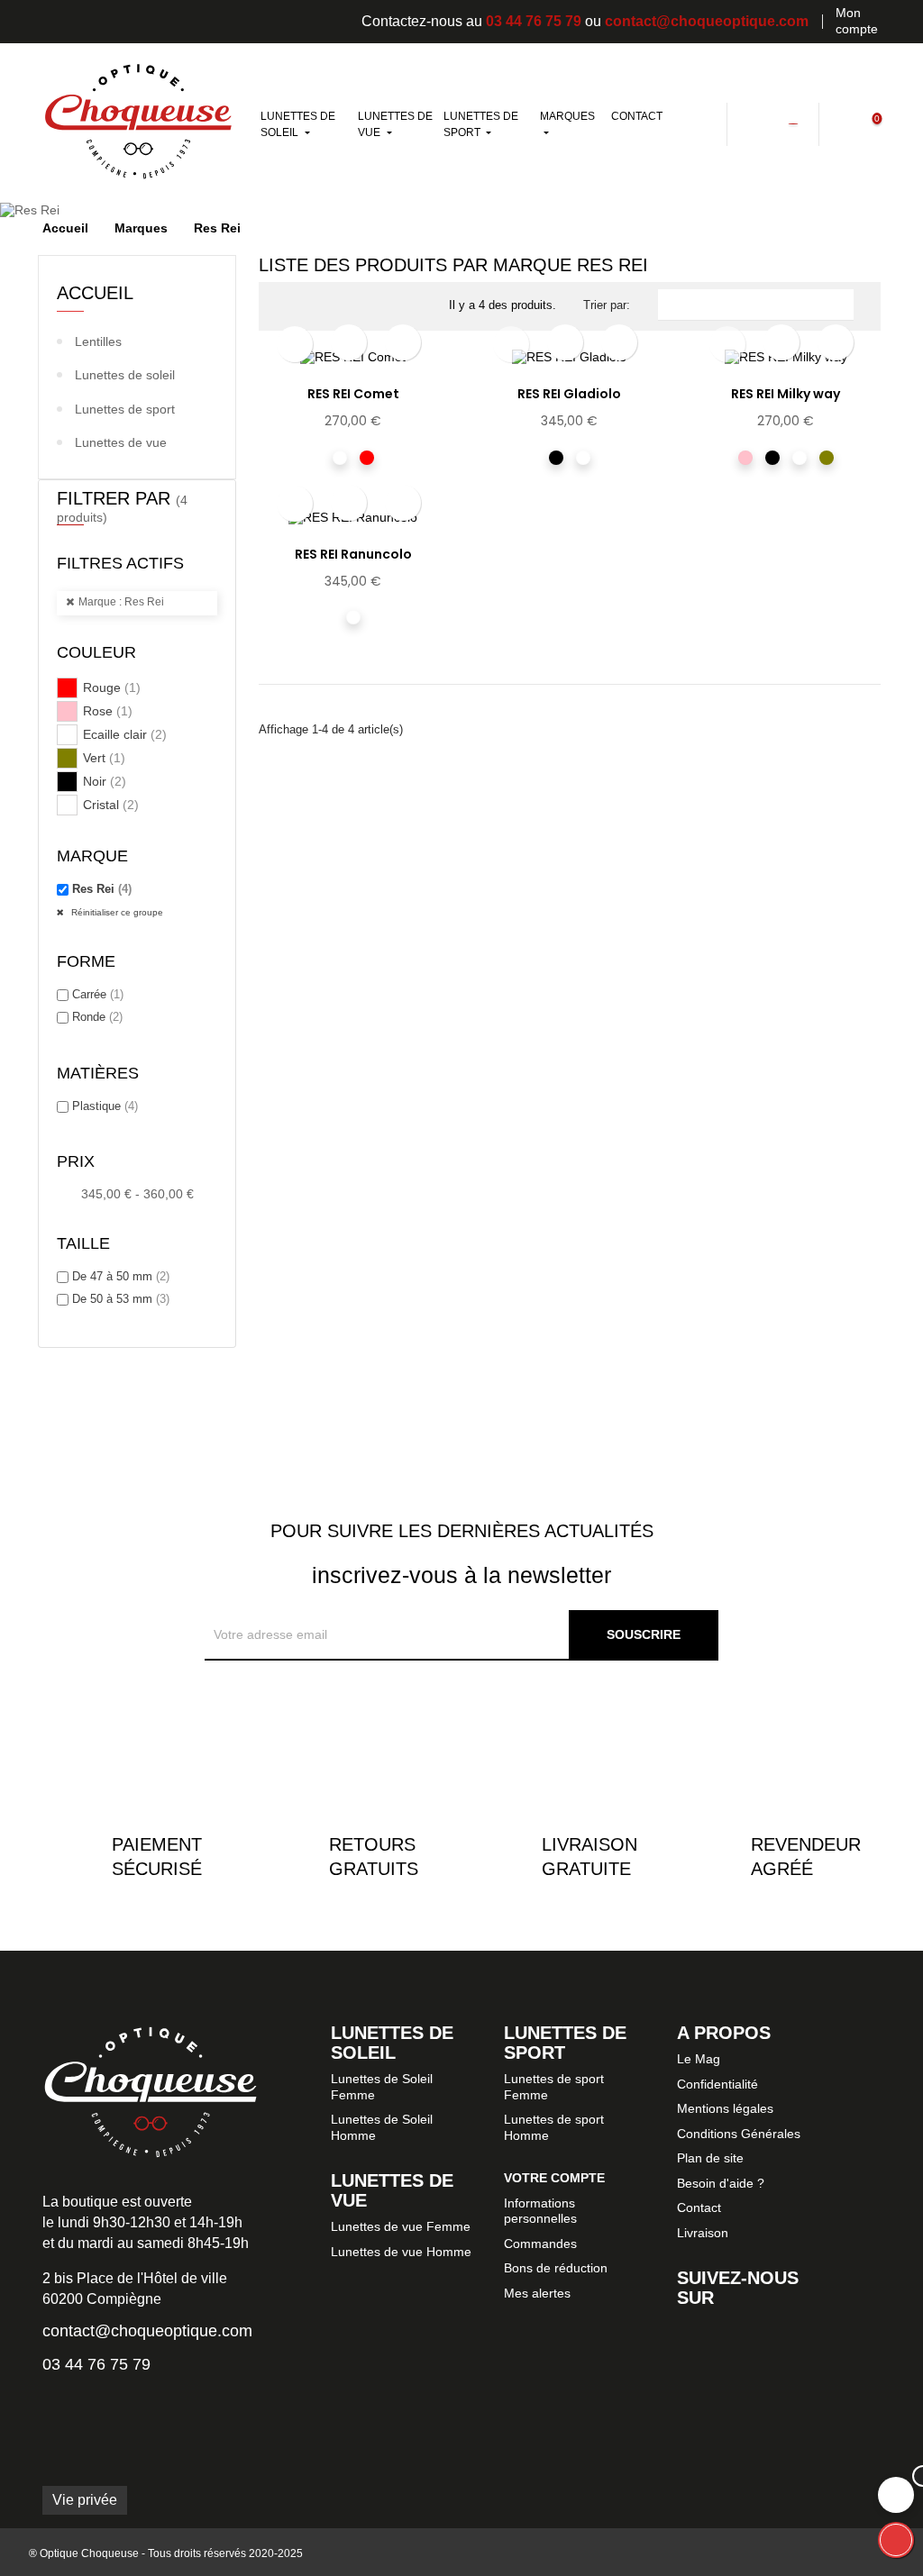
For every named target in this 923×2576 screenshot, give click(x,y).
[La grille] (288, 309)
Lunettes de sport (125, 409)
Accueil (95, 293)
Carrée (98, 994)
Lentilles (98, 341)
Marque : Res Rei (121, 602)
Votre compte (554, 2178)
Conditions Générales (739, 2134)
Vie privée (85, 2500)
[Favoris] (791, 123)
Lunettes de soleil (125, 375)
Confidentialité (717, 2084)
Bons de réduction (556, 2268)
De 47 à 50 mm (121, 1276)
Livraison (703, 2233)
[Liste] (315, 309)
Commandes (540, 2244)
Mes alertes (537, 2293)
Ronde (97, 1017)
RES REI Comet (353, 394)
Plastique (105, 1106)
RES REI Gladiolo (569, 394)
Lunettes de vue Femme (401, 2226)
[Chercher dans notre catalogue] (708, 123)
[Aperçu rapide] (403, 342)
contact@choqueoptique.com (707, 21)
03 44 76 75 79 (534, 21)
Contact (699, 2207)
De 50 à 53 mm (121, 1299)
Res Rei (102, 889)
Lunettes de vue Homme (401, 2252)
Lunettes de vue (121, 442)
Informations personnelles (540, 2211)
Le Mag (699, 2059)
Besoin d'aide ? (721, 2183)
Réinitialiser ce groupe (116, 912)
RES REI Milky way (786, 394)
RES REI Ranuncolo (353, 554)
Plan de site (710, 2158)
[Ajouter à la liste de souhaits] (349, 342)
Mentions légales (725, 2108)
